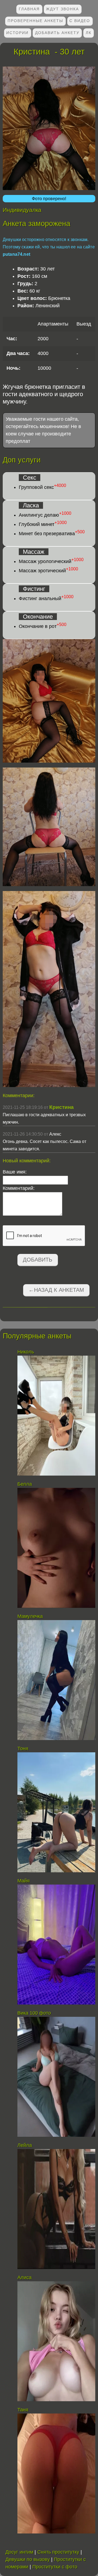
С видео (80, 21)
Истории (17, 33)
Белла (25, 1484)
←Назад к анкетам (56, 1290)
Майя (24, 1881)
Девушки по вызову (28, 2559)
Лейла (25, 2145)
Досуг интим (19, 2552)
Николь (26, 1352)
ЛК (89, 33)
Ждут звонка (62, 9)
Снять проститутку (58, 2552)
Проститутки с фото (55, 2567)
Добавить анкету (57, 33)
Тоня (23, 1749)
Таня (23, 2410)
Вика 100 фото (34, 2013)
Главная (29, 9)
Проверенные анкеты (35, 21)
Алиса (24, 2277)
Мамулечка (30, 1616)
